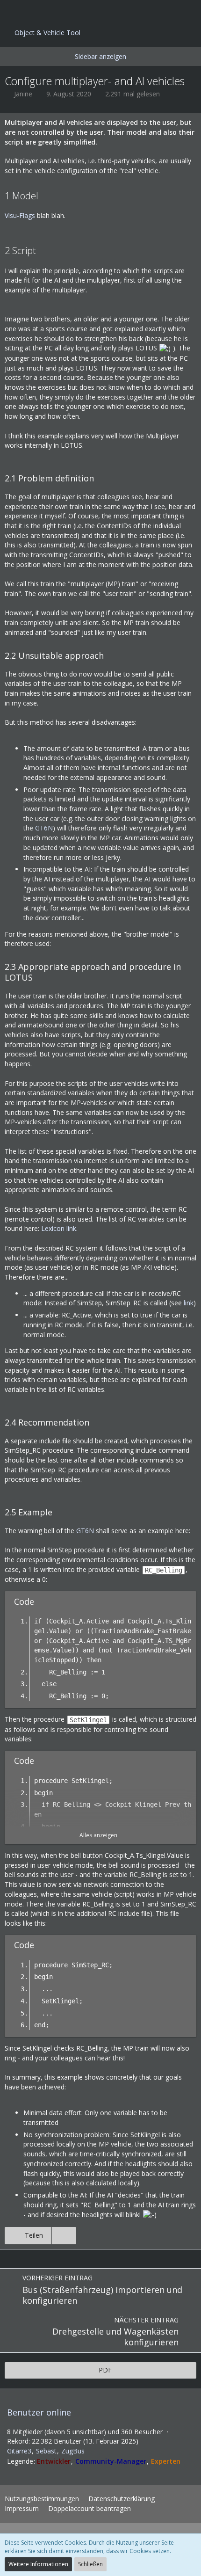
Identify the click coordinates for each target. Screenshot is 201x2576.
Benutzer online (39, 2412)
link (189, 1303)
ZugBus (73, 2451)
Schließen (90, 2564)
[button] (12, 12)
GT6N (44, 828)
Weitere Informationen (38, 2564)
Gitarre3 (19, 2451)
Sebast (46, 2451)
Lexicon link (59, 1228)
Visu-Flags (20, 215)
